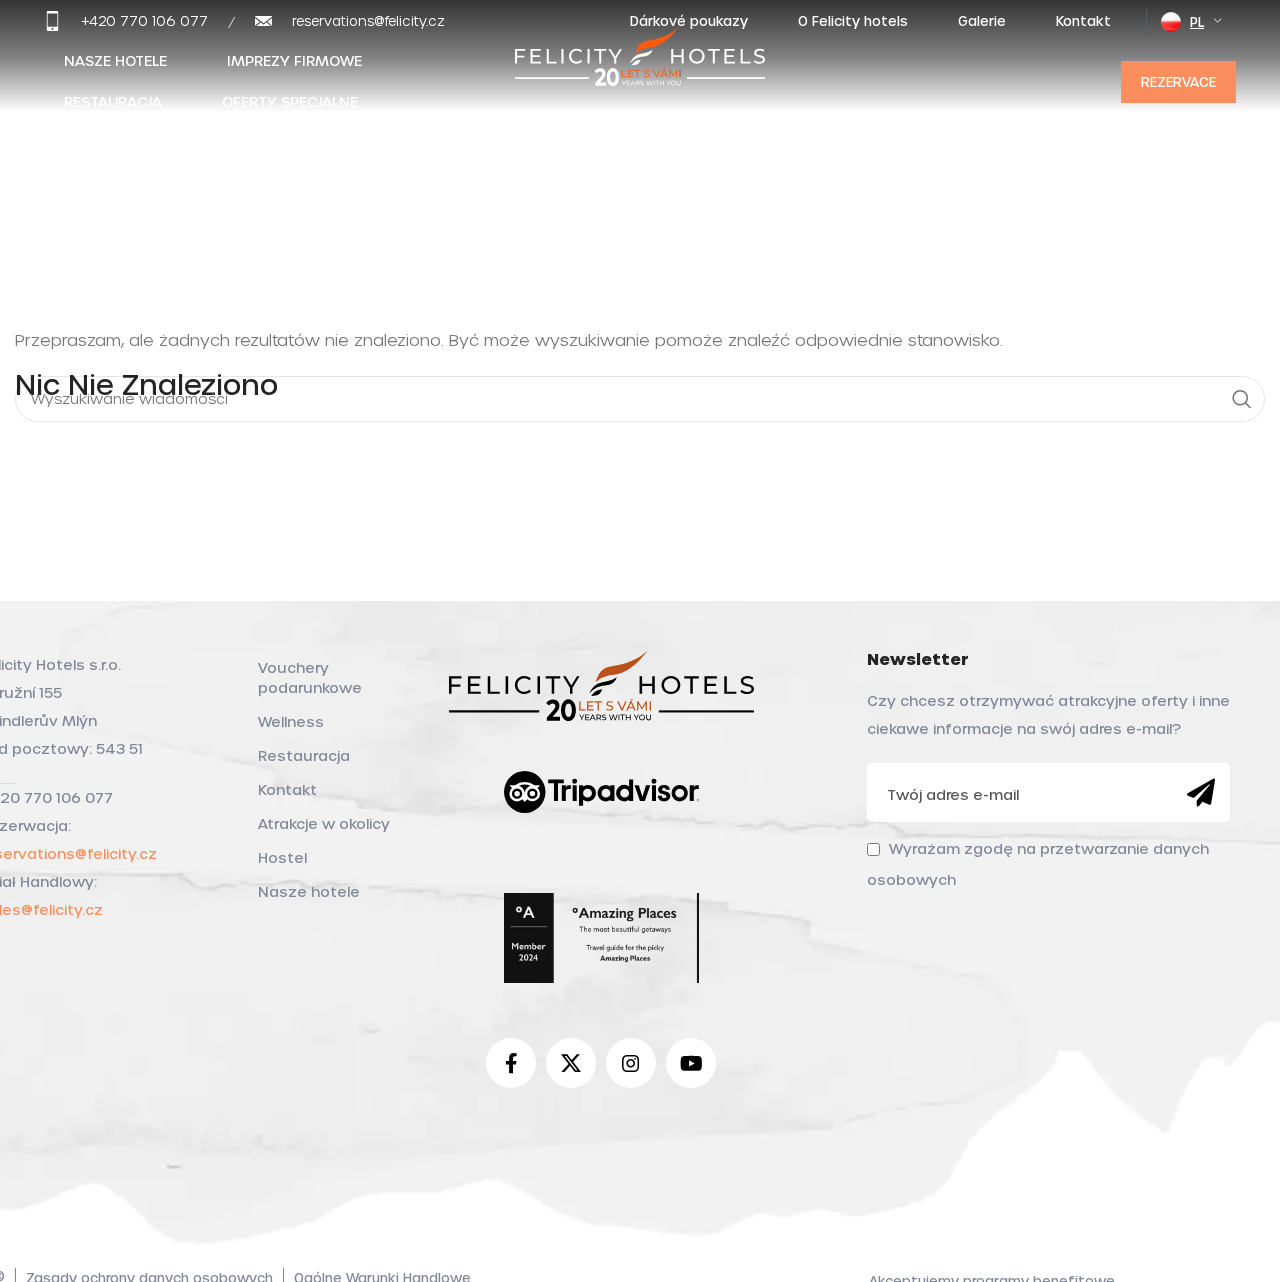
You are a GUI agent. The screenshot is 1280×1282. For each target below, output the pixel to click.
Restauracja (304, 755)
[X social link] (571, 1063)
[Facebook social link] (511, 1063)
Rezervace (1178, 81)
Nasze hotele (309, 891)
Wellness (291, 721)
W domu (41, 171)
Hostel (282, 857)
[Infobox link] (126, 21)
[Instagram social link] (631, 1063)
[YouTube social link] (691, 1063)
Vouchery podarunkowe (310, 677)
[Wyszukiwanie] (1242, 399)
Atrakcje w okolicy (324, 823)
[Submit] (1201, 793)
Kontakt (287, 789)
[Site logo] (640, 77)
